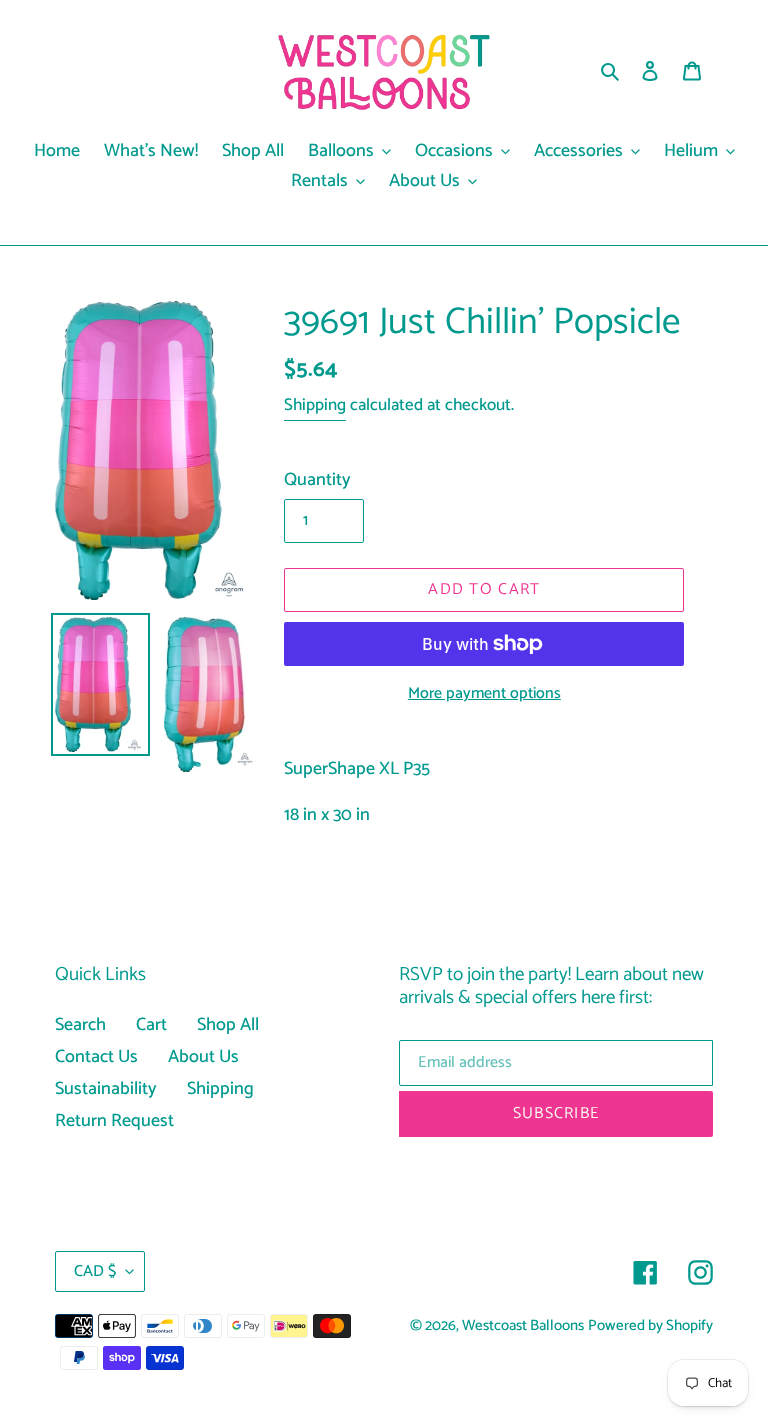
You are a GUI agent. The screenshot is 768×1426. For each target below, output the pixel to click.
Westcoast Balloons (523, 1326)
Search (80, 1025)
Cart (151, 1025)
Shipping (315, 405)
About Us (203, 1057)
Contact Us (96, 1057)
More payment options (484, 694)
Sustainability (106, 1089)
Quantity (317, 480)
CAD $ (95, 1271)
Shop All (228, 1025)
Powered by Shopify (650, 1326)
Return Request (114, 1121)
